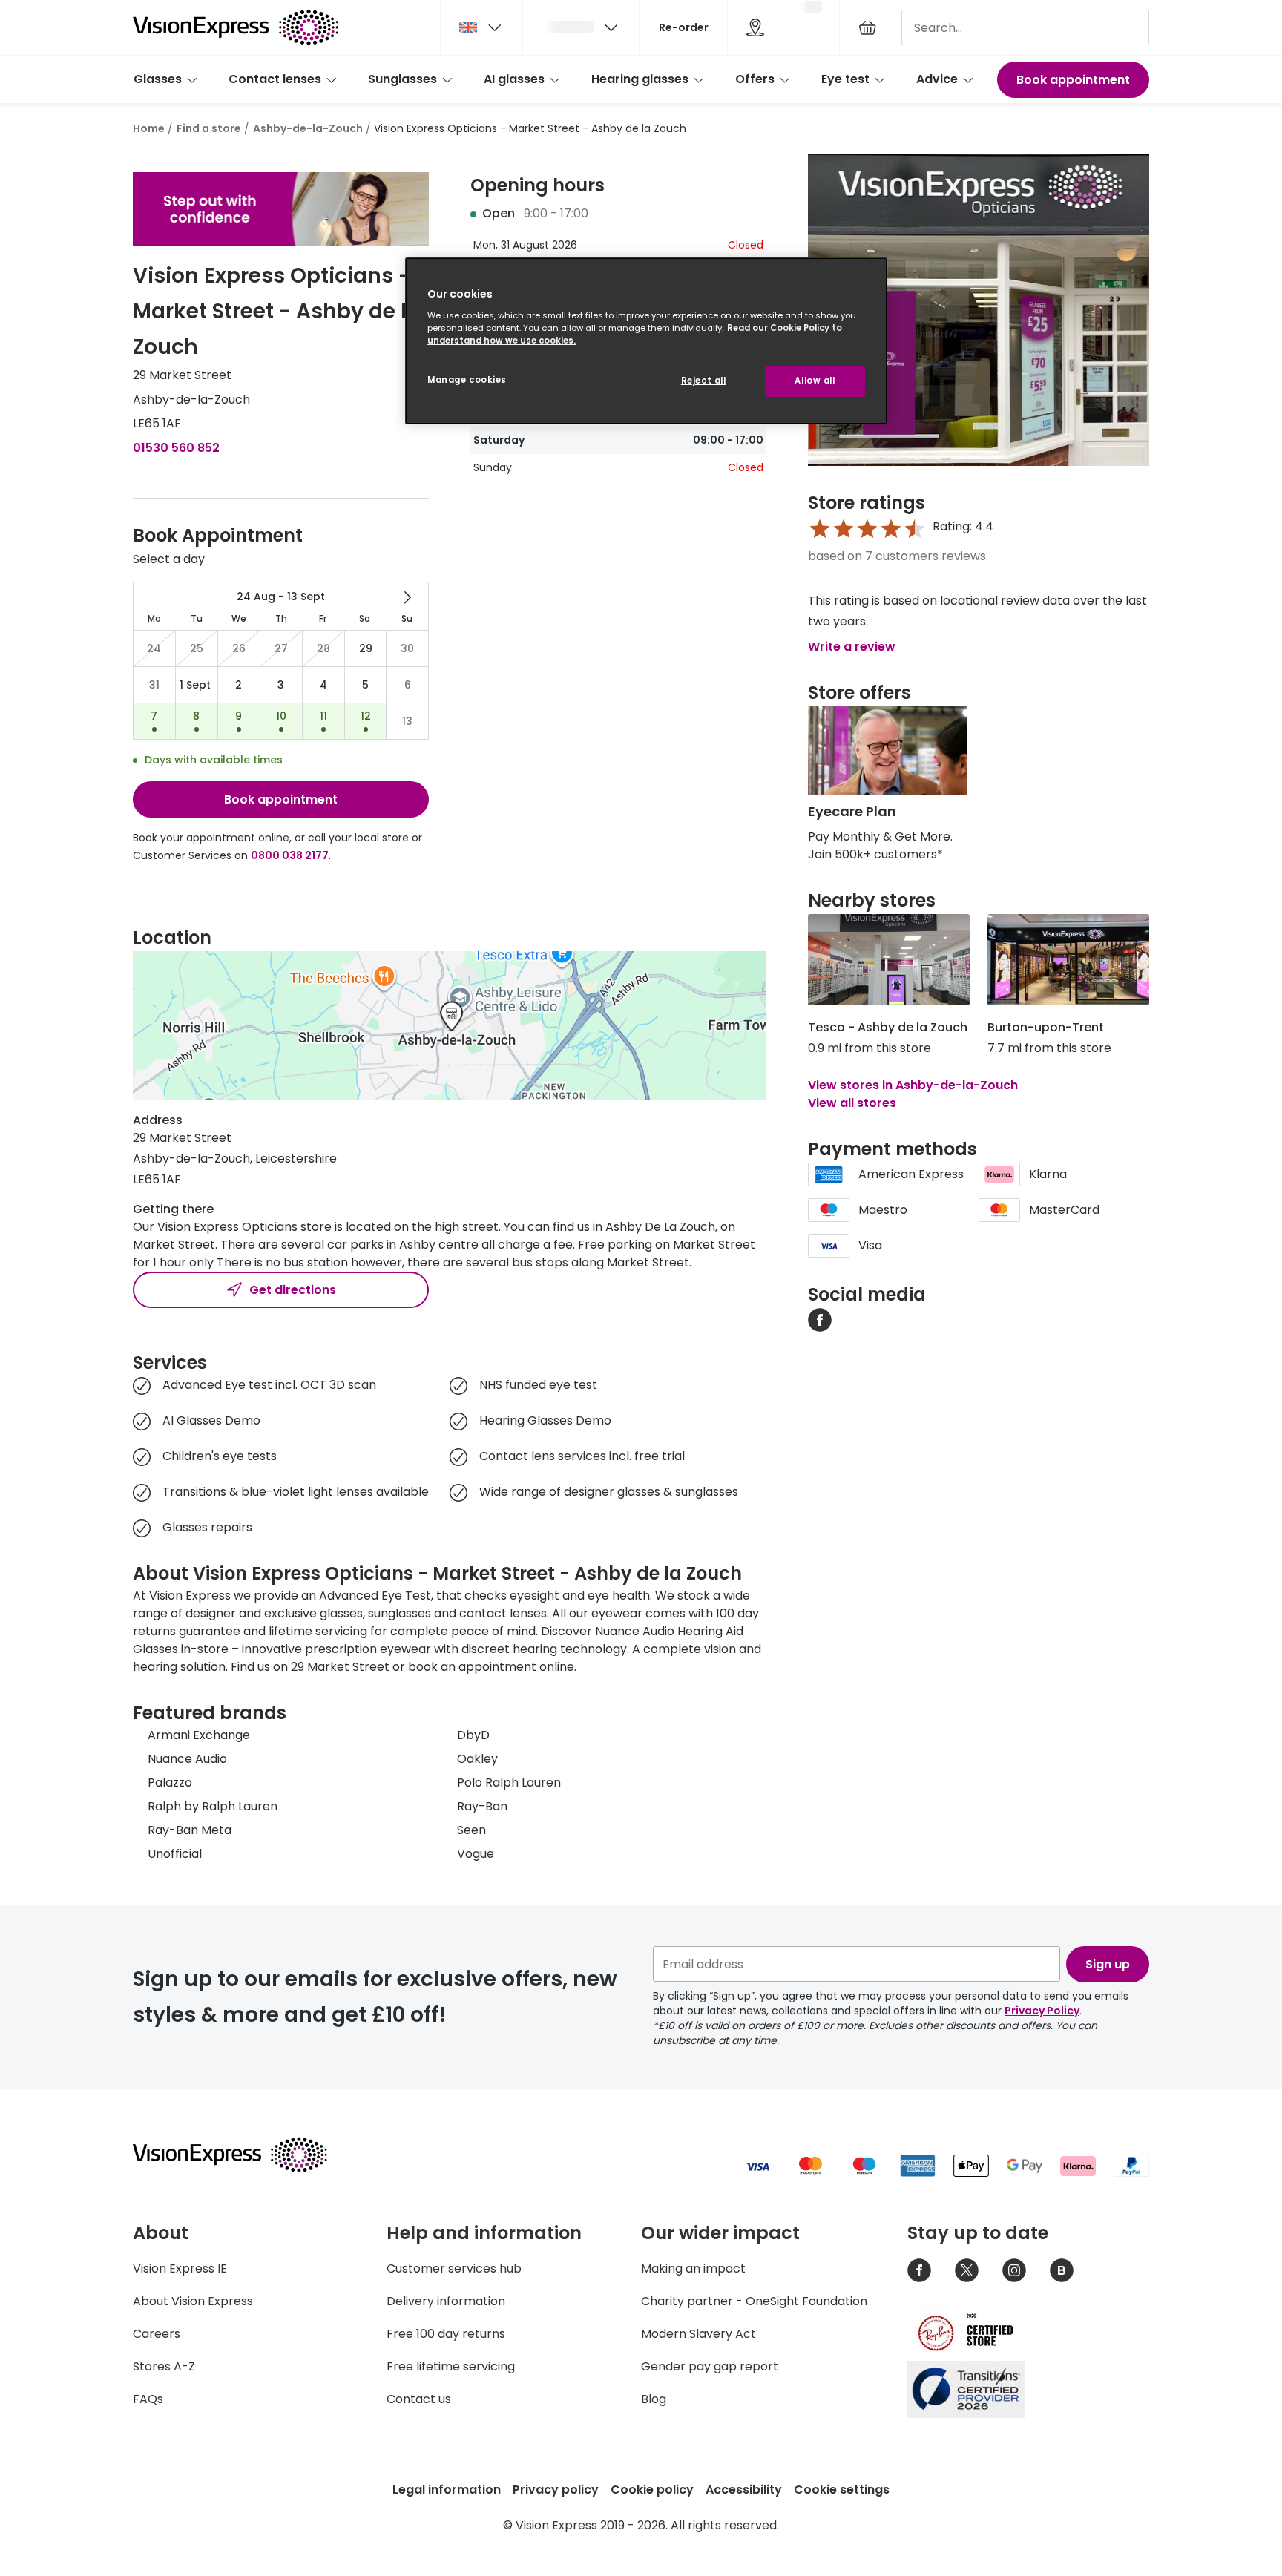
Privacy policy (556, 2490)
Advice (937, 79)
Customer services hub (454, 2268)
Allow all (815, 381)
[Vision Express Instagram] (1014, 2270)
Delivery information (446, 2301)
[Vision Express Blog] (1062, 2270)
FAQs (148, 2399)
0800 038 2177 (290, 855)
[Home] (236, 27)
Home (149, 128)
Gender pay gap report (710, 2366)
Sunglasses (402, 79)
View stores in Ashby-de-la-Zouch (913, 1085)
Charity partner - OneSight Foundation (754, 2301)
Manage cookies (467, 380)
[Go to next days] (407, 597)
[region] (646, 341)
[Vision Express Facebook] (919, 2270)
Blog (654, 2399)
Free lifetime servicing (451, 2366)
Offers (755, 79)
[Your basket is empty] (867, 27)
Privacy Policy (1042, 2011)
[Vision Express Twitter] (967, 2270)
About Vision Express (193, 2301)
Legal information (447, 2490)
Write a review (852, 647)
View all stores (852, 1103)
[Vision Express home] (244, 2155)
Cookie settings (842, 2490)
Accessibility (744, 2490)
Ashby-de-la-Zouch (308, 128)
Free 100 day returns (446, 2334)
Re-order (684, 27)
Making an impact (693, 2268)
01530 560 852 (176, 448)
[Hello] (581, 27)
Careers (157, 2334)
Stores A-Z (164, 2366)
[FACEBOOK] (820, 1319)
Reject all (704, 381)
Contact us (419, 2399)
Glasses (158, 79)
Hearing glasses (640, 79)
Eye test (845, 79)
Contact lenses (275, 79)
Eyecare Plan (852, 811)
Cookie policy (652, 2490)
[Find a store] (755, 27)
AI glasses (514, 79)
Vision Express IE (180, 2268)
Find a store (209, 128)
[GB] (481, 27)
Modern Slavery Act (698, 2334)
